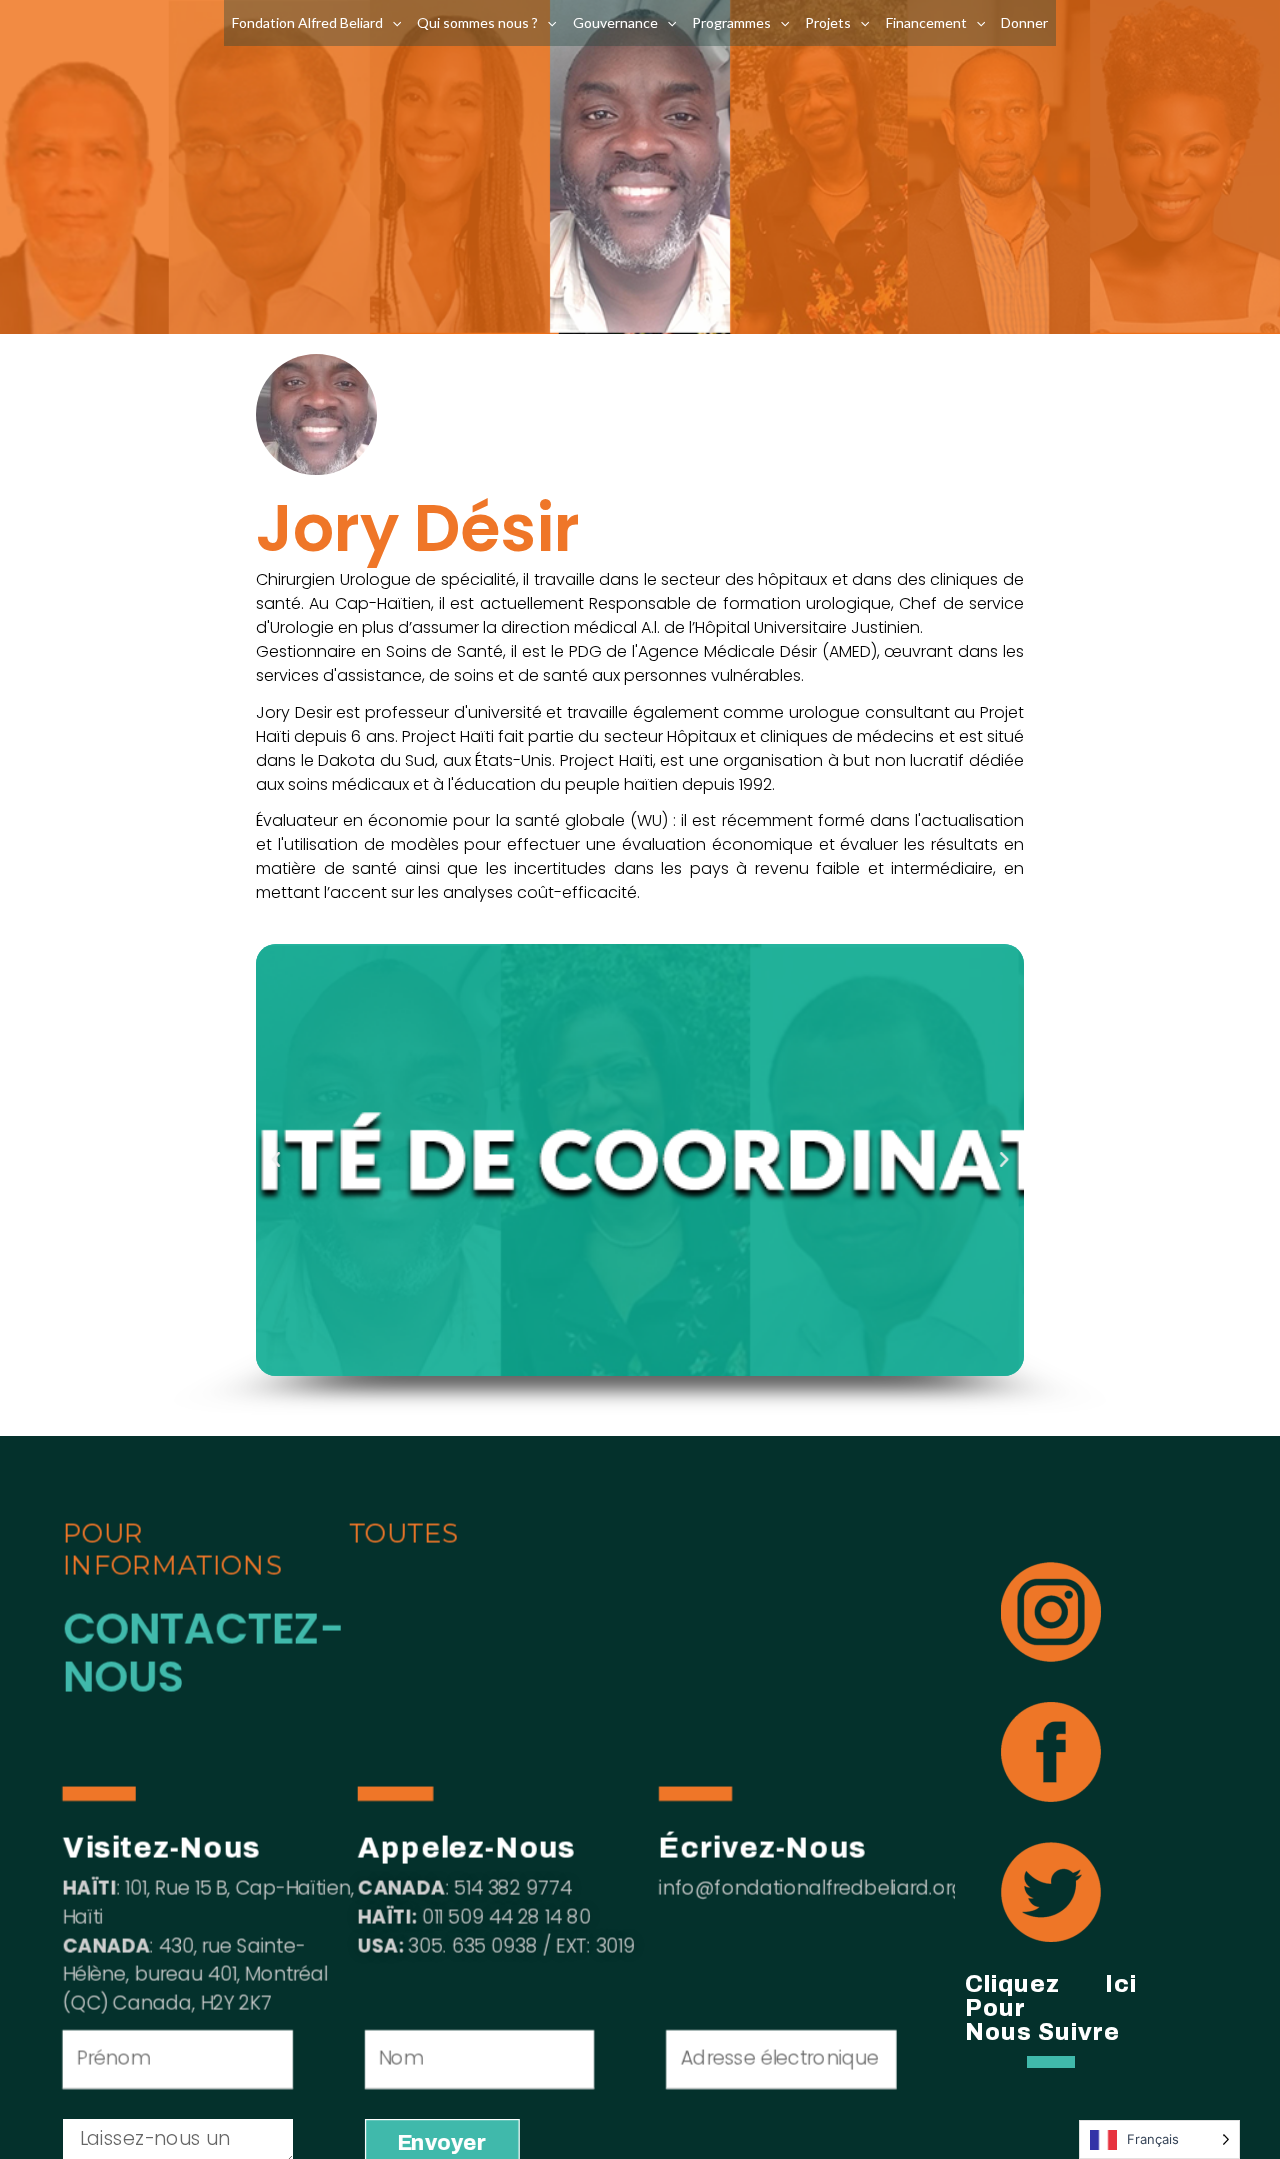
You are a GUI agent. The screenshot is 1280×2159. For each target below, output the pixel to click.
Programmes (731, 22)
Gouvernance (615, 22)
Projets (828, 22)
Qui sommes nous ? (477, 22)
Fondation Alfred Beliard (307, 22)
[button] (276, 1160)
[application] (392, 23)
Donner (1024, 22)
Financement (926, 22)
